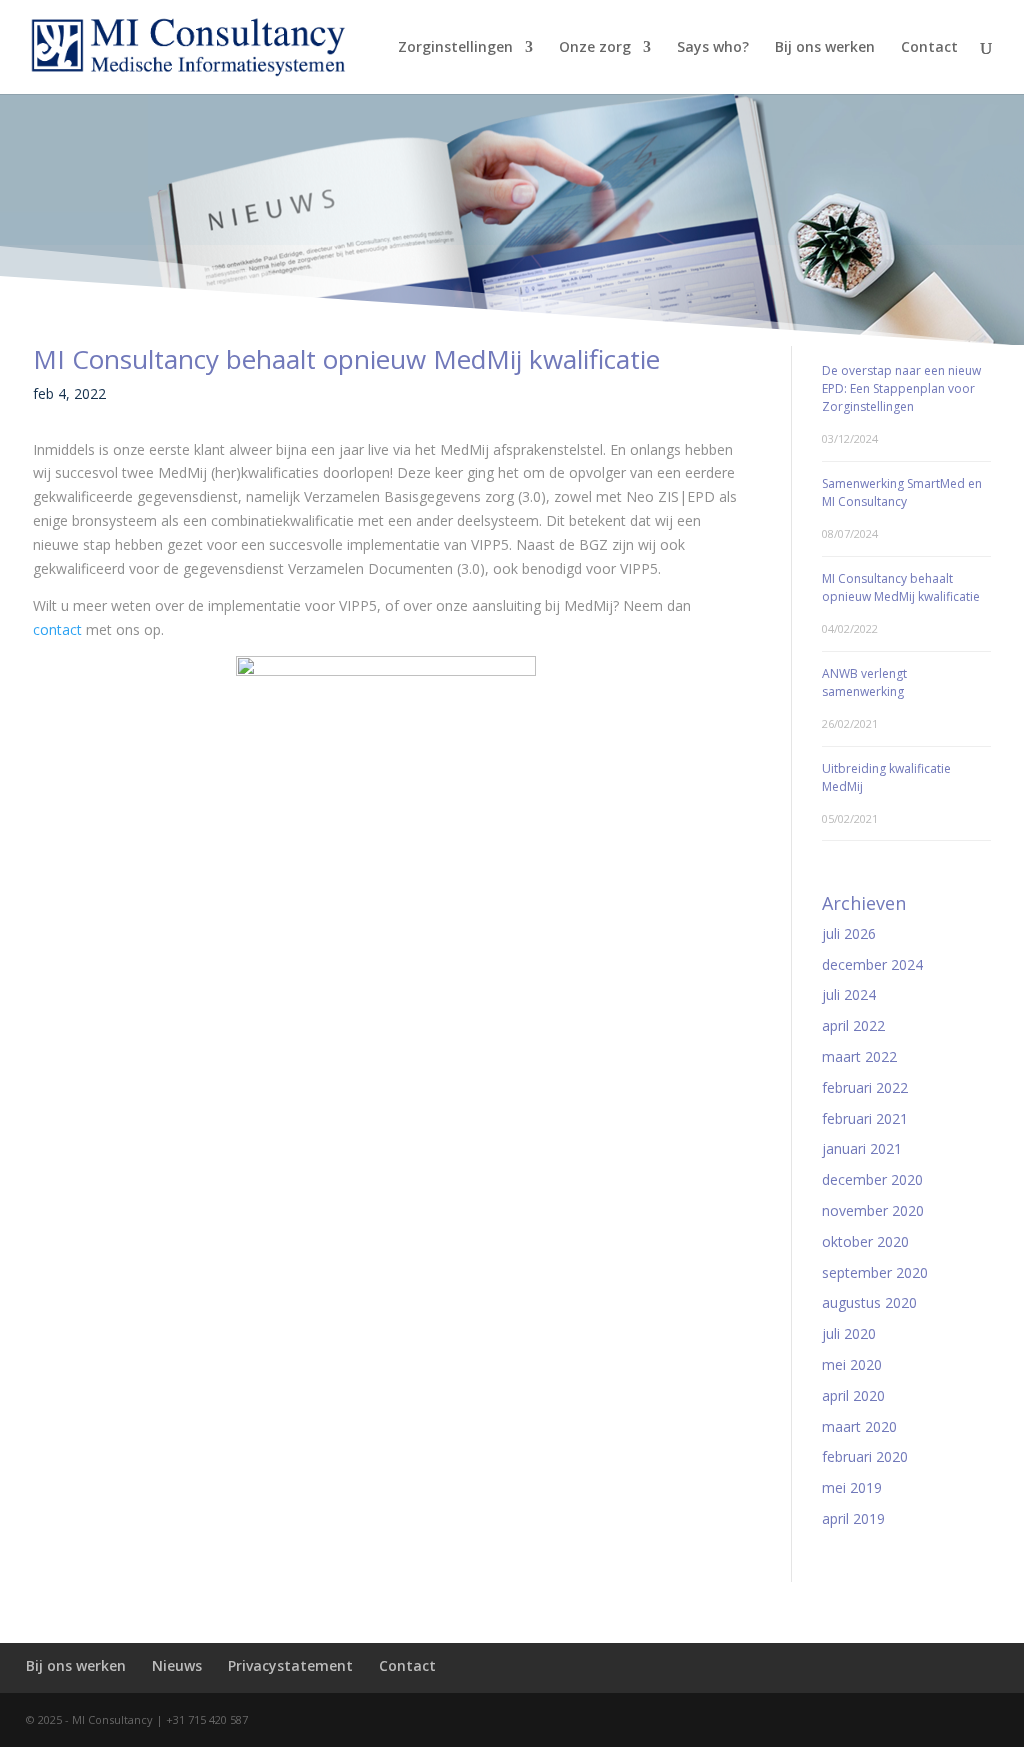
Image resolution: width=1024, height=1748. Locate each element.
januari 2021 (862, 1148)
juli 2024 (849, 994)
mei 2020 (852, 1364)
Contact (929, 48)
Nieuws (177, 1665)
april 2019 (853, 1518)
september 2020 (875, 1272)
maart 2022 (859, 1056)
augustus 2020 (869, 1302)
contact (57, 629)
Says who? (713, 48)
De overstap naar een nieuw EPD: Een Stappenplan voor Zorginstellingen (901, 388)
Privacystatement (290, 1665)
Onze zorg (595, 48)
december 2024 (872, 964)
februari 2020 (865, 1456)
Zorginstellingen (455, 48)
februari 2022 (865, 1087)
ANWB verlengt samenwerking (864, 682)
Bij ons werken (825, 48)
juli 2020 (849, 1333)
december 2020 (872, 1179)
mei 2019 (852, 1487)
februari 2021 (865, 1118)
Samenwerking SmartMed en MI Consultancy (902, 492)
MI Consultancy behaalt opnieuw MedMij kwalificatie (901, 587)
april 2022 (853, 1025)
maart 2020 (859, 1426)
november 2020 (873, 1210)
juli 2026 (849, 933)
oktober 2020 (865, 1241)
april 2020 (853, 1395)
